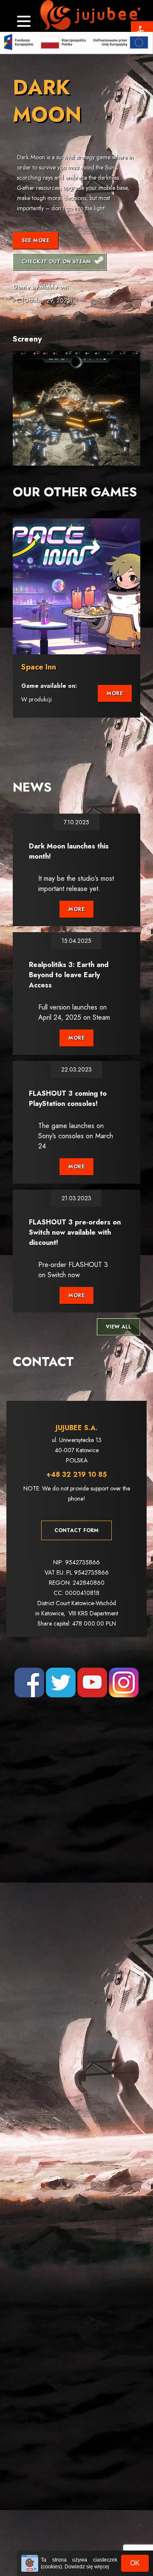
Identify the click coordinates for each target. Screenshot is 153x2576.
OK (135, 2563)
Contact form (76, 1530)
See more (35, 240)
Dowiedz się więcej (87, 2567)
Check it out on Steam (56, 262)
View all (119, 1327)
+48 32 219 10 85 (76, 1475)
